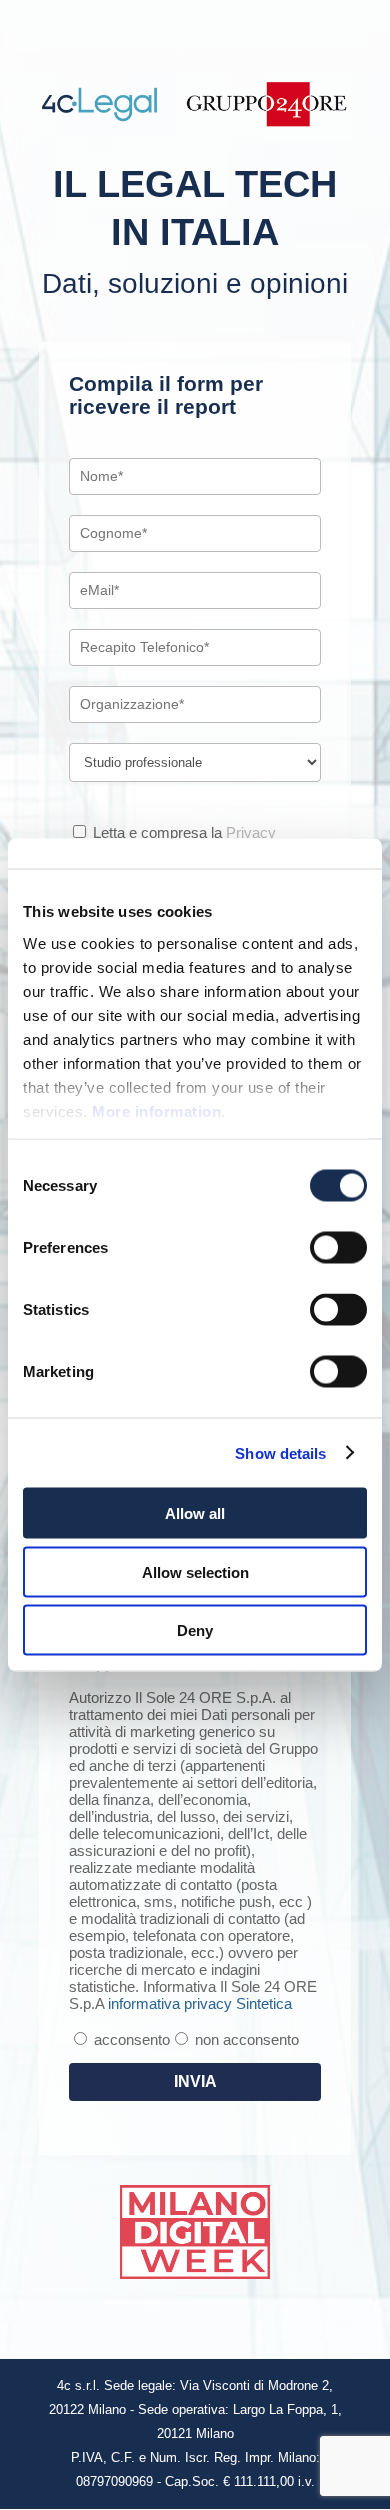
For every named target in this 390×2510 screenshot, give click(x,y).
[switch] (338, 1248)
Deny (195, 1630)
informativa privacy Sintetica (200, 2003)
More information (156, 1110)
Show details (280, 1452)
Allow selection (195, 1571)
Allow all (195, 1513)
